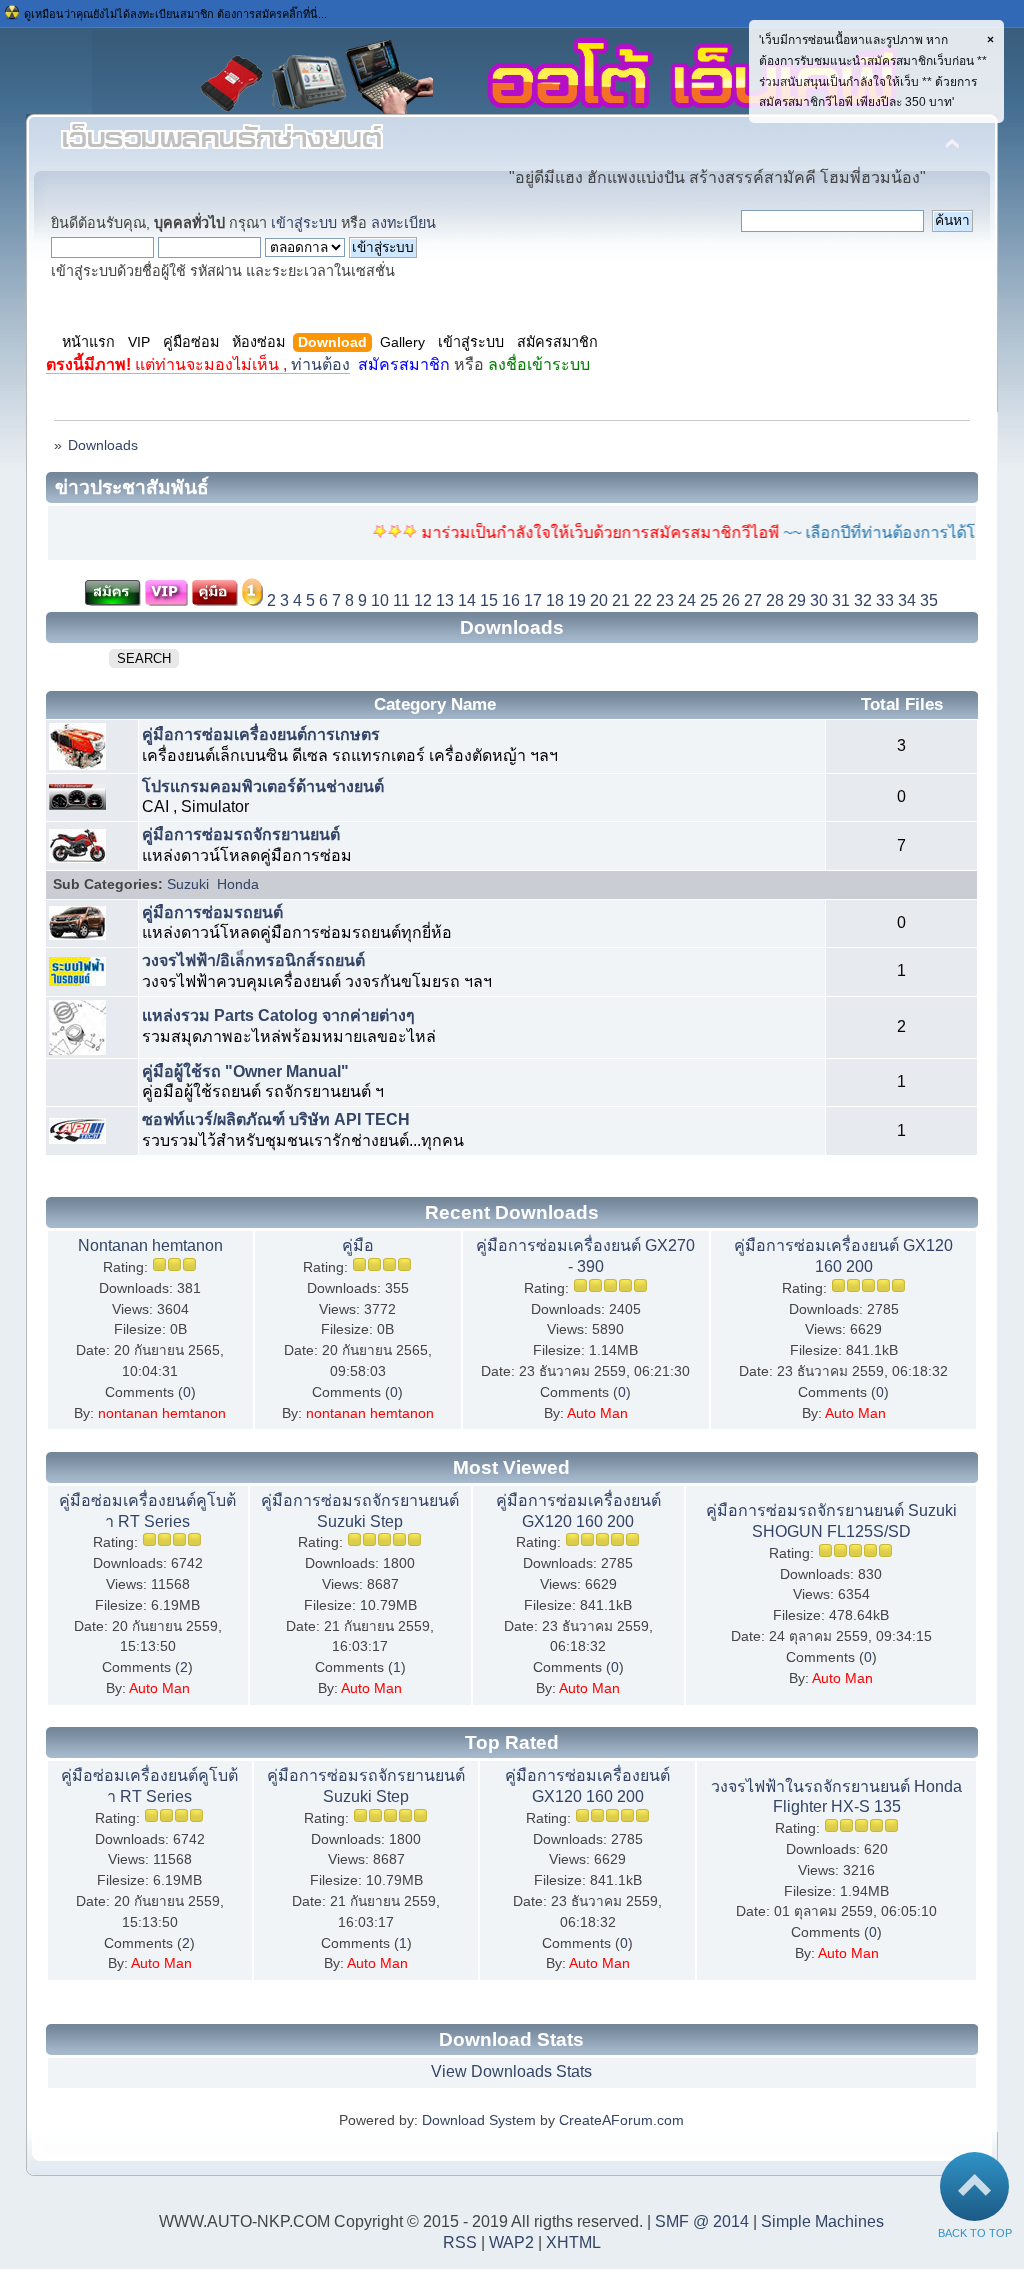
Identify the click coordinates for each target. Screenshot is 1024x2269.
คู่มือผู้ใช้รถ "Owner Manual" (245, 1071)
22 (643, 600)
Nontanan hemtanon (150, 1245)
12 (423, 600)
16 (511, 600)
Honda (238, 884)
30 (819, 600)
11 (401, 600)
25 (709, 600)
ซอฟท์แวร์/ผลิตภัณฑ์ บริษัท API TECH (276, 1119)
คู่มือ (358, 1245)
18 (555, 600)
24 (687, 600)
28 (775, 600)
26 (731, 600)
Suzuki (188, 884)
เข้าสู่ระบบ (304, 223)
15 (489, 600)
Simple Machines (822, 2221)
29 (797, 600)
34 (907, 600)
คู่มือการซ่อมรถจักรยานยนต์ (241, 834)
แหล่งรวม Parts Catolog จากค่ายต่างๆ (278, 1015)
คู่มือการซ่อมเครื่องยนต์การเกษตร (261, 734)
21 (621, 600)
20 (599, 600)
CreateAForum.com (621, 2120)
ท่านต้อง (198, 364)
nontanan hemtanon (162, 1413)
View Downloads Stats (511, 2071)
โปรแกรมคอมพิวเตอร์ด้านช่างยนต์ (263, 786)
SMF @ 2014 (702, 2221)
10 (380, 600)
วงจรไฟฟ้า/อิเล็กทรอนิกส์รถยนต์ (253, 960)
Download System (479, 2120)
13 (445, 600)
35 (929, 600)
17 (533, 600)
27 (753, 600)
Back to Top (975, 2233)
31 (841, 600)
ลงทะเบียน (403, 223)
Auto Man (597, 1413)
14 (467, 600)
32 (863, 600)
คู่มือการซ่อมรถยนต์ (212, 912)
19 (577, 600)
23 (665, 600)
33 (885, 600)
